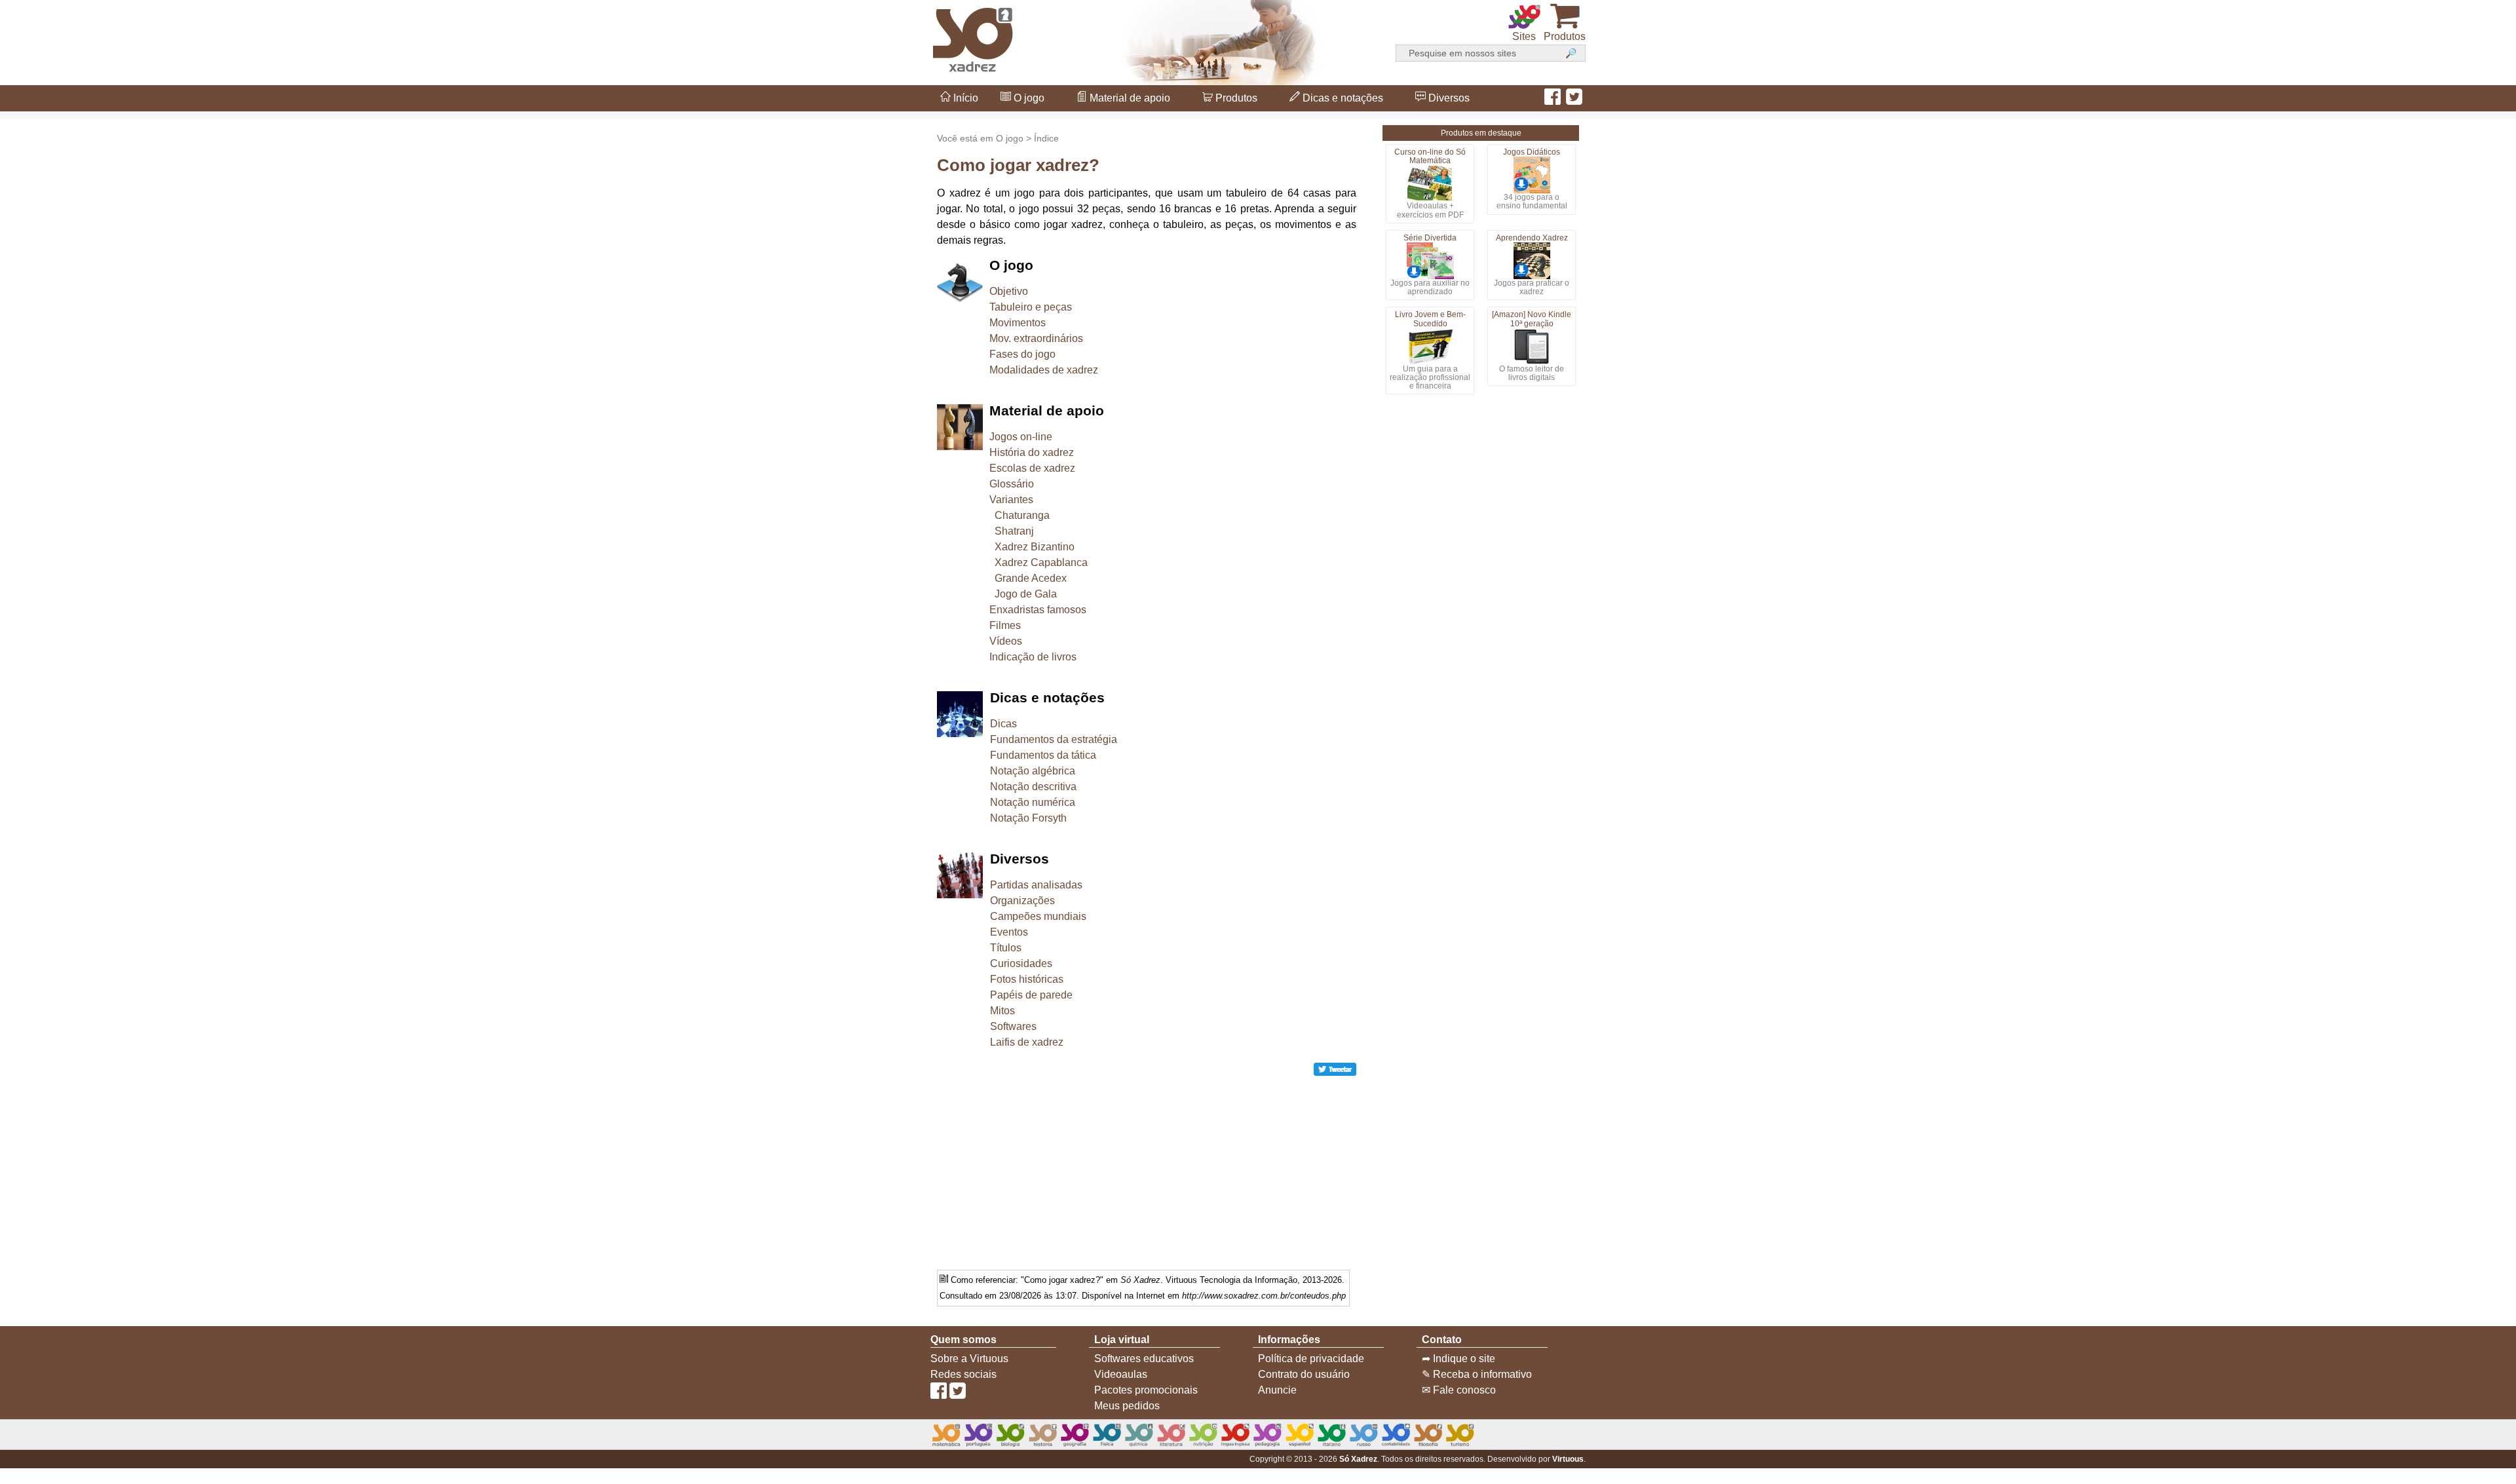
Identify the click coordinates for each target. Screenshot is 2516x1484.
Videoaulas (1121, 1374)
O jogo (1028, 98)
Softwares (1013, 1026)
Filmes (1005, 625)
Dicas (1003, 724)
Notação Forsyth (1028, 818)
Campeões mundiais (1038, 916)
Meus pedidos (1127, 1406)
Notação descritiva (1033, 787)
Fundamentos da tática (1043, 755)
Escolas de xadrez (1032, 468)
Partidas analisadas (1036, 885)
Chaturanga (1022, 515)
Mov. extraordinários (1036, 338)
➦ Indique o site (1458, 1359)
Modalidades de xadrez (1044, 370)
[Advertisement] (2464, 742)
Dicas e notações (1342, 98)
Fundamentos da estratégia (1054, 739)
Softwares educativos (1144, 1359)
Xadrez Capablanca (1041, 562)
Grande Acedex (1031, 578)
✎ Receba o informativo (1477, 1374)
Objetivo (1009, 291)
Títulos (1006, 948)
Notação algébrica (1033, 771)
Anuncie (1277, 1390)
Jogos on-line (1021, 437)
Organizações (1022, 901)
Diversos (1448, 98)
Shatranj (1014, 531)
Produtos (1235, 98)
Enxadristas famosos (1038, 610)
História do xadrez (1032, 452)
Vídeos (1006, 641)
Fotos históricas (1027, 979)
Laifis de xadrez (1027, 1042)
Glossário (1012, 484)
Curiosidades (1021, 963)
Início (964, 98)
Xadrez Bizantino (1035, 547)
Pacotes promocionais (1146, 1390)
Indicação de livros (1033, 657)
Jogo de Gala (1026, 594)
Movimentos (1018, 323)
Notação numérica (1033, 802)
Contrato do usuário (1304, 1374)
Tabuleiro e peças (1031, 307)
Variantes (1011, 500)
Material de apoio (1129, 98)
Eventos (1009, 932)
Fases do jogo (1022, 354)
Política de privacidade (1311, 1359)
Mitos (1002, 1011)
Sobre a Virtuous (969, 1359)
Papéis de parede (1031, 995)
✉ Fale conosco (1459, 1390)
